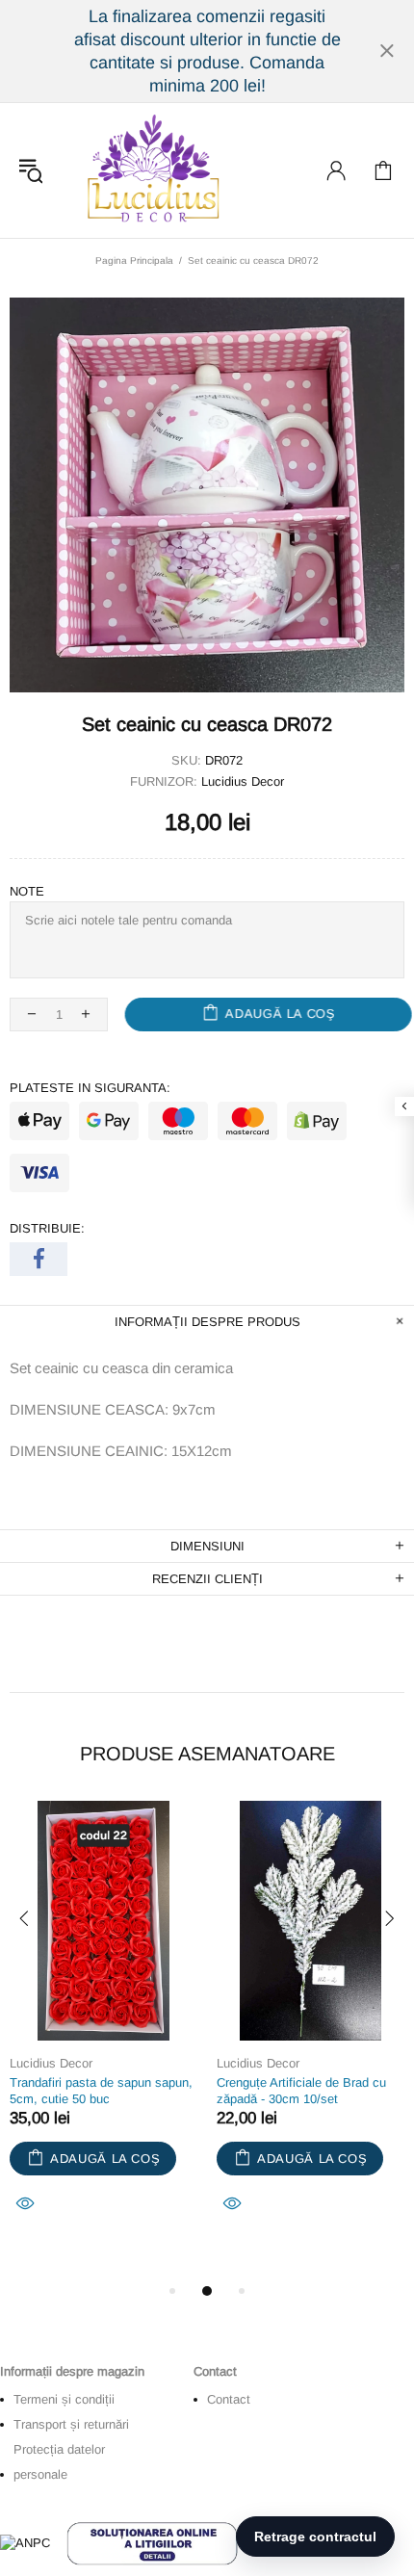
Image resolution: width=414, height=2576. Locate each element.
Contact (229, 2399)
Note (27, 891)
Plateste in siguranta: (90, 1088)
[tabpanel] (103, 2030)
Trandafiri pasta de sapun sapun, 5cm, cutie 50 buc (101, 2091)
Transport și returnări (71, 2424)
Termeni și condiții (64, 2399)
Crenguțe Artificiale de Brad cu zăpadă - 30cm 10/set (301, 2091)
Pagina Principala (134, 260)
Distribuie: (47, 1228)
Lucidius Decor (151, 170)
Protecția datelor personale (59, 2462)
